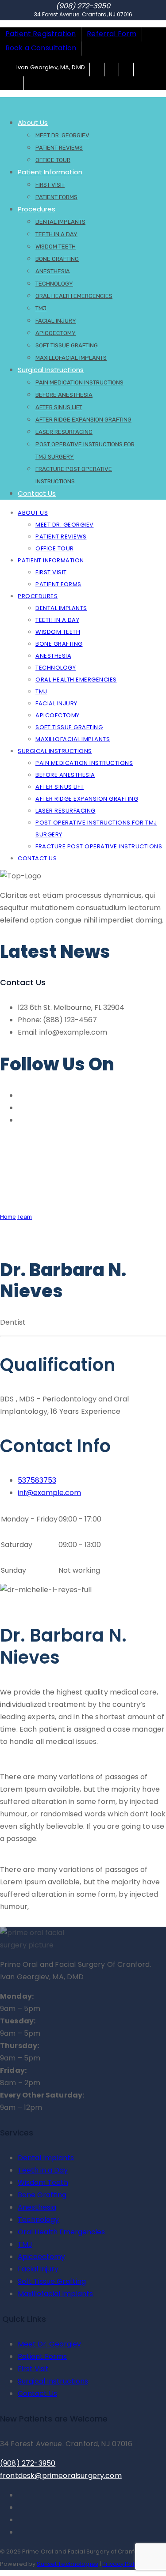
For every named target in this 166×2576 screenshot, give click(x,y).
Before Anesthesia (64, 395)
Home (8, 1217)
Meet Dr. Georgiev (62, 135)
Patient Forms (56, 197)
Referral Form (112, 34)
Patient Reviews (59, 148)
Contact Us (37, 493)
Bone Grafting (57, 259)
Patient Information (50, 172)
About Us (33, 122)
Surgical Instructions (51, 370)
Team (25, 1217)
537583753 (37, 1480)
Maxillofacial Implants (73, 739)
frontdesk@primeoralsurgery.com (61, 2476)
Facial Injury (56, 321)
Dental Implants (60, 222)
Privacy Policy (122, 2564)
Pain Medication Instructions (79, 382)
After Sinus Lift (59, 407)
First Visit (50, 185)
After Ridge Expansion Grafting (83, 420)
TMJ (41, 308)
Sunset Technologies (67, 2564)
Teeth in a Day (56, 234)
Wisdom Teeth (56, 247)
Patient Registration (41, 34)
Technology (54, 284)
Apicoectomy (56, 333)
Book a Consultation (41, 48)
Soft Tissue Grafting (67, 345)
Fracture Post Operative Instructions (99, 846)
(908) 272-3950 (83, 6)
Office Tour (55, 548)
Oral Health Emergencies (74, 296)
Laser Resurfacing (64, 432)
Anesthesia (53, 271)
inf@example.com (49, 1493)
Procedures (37, 209)
